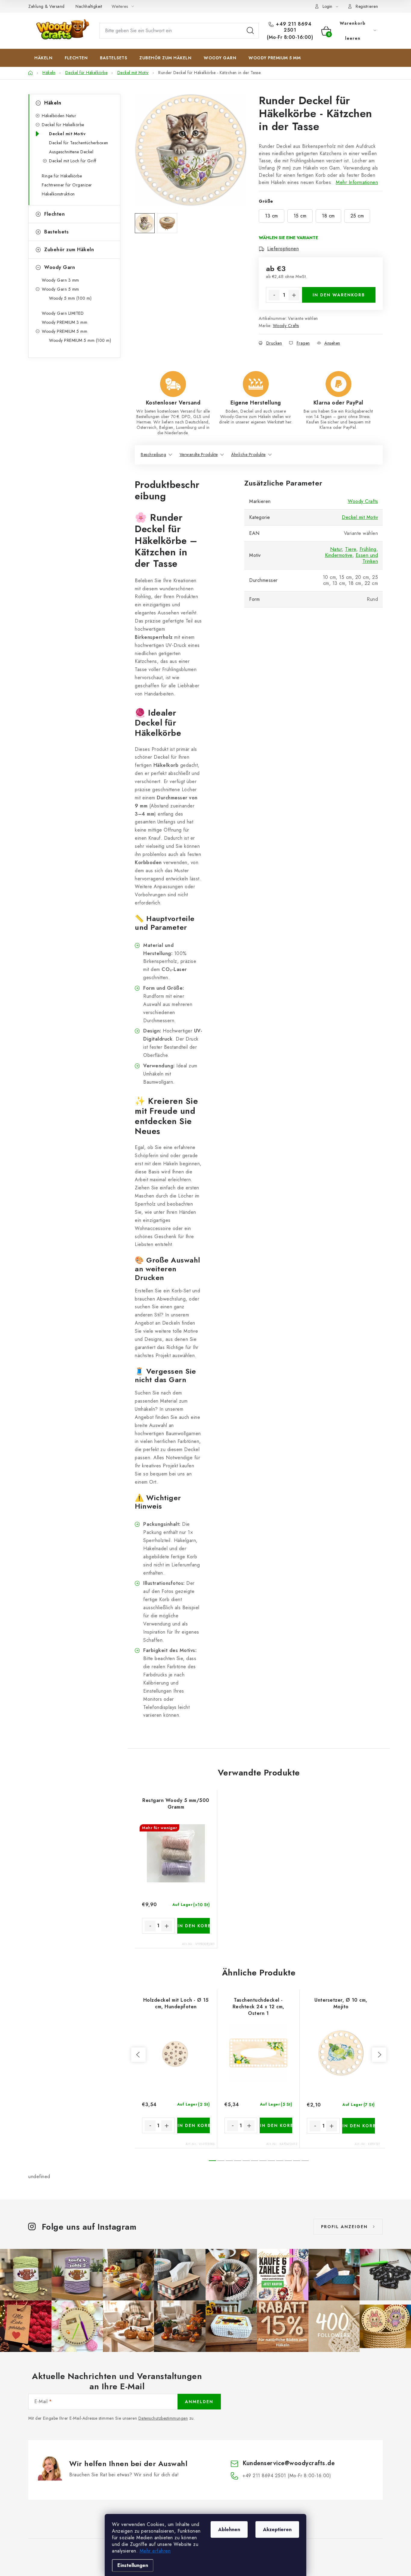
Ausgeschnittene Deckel (71, 152)
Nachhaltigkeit (89, 6)
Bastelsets (56, 232)
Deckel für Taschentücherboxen (79, 143)
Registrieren (367, 6)
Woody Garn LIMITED (63, 313)
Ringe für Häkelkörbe (62, 176)
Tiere (351, 549)
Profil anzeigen (344, 2227)
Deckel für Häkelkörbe (63, 125)
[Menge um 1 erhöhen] (294, 295)
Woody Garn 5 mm (60, 289)
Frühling (368, 549)
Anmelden (199, 2402)
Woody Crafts (286, 326)
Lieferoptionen (283, 249)
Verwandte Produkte (199, 454)
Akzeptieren (277, 2529)
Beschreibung (153, 454)
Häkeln (53, 103)
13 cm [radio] (272, 216)
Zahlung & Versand (46, 6)
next (379, 2055)
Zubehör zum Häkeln (69, 250)
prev (138, 2055)
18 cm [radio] (328, 216)
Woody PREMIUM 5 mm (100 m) (80, 340)
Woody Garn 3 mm (60, 280)
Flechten (54, 214)
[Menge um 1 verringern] (274, 295)
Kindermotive (339, 555)
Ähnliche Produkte (248, 454)
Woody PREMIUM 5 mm (65, 331)
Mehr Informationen (357, 182)
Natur (336, 549)
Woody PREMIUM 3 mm (65, 322)
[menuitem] (43, 58)
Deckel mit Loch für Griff (73, 161)
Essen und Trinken (367, 558)
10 (297, 2161)
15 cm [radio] (300, 216)
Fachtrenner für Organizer (67, 185)
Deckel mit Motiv (67, 134)
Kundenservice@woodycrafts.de (289, 2463)
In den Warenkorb (339, 295)
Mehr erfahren (155, 2551)
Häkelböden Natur (59, 116)
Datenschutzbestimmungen (163, 2418)
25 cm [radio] (357, 216)
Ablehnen (229, 2529)
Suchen (250, 31)
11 (305, 2161)
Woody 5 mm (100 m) (70, 298)
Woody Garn (60, 267)
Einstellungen (133, 2565)
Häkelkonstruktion (58, 194)
